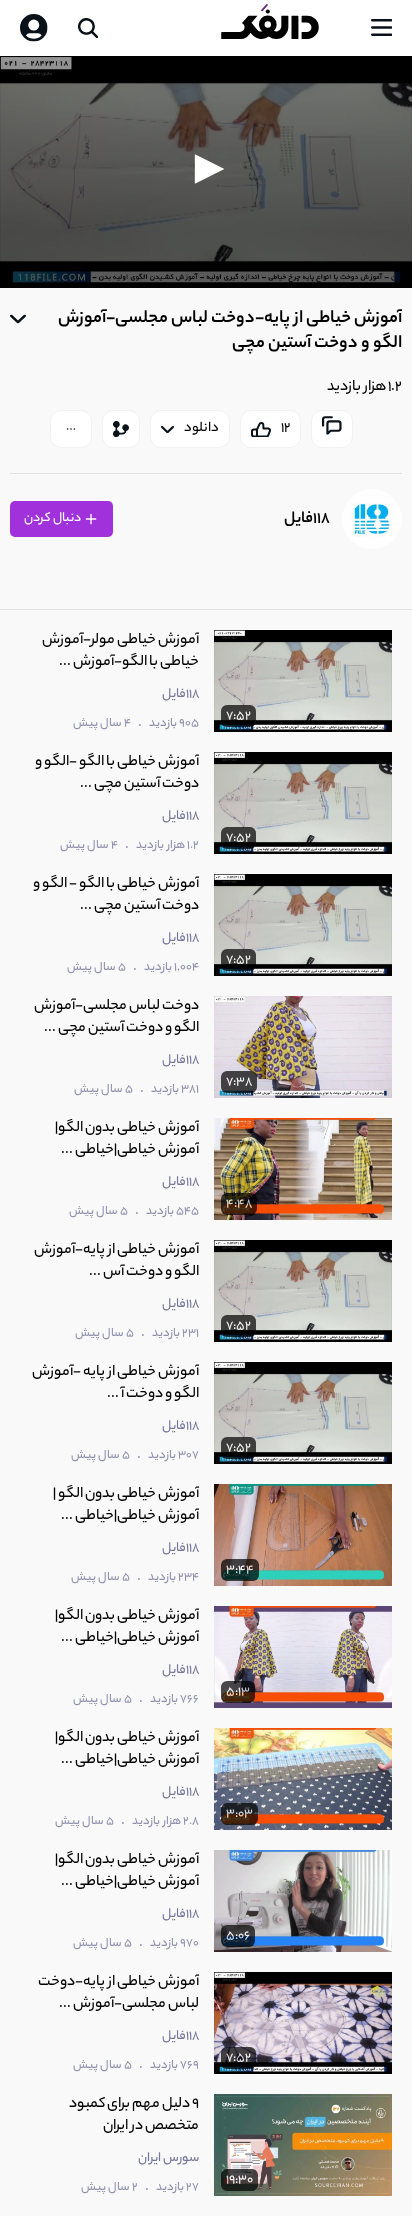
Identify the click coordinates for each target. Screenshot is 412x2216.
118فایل (307, 519)
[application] (206, 172)
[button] (206, 169)
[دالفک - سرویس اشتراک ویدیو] (286, 28)
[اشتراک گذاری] (121, 429)
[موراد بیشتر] (71, 429)
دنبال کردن (53, 518)
